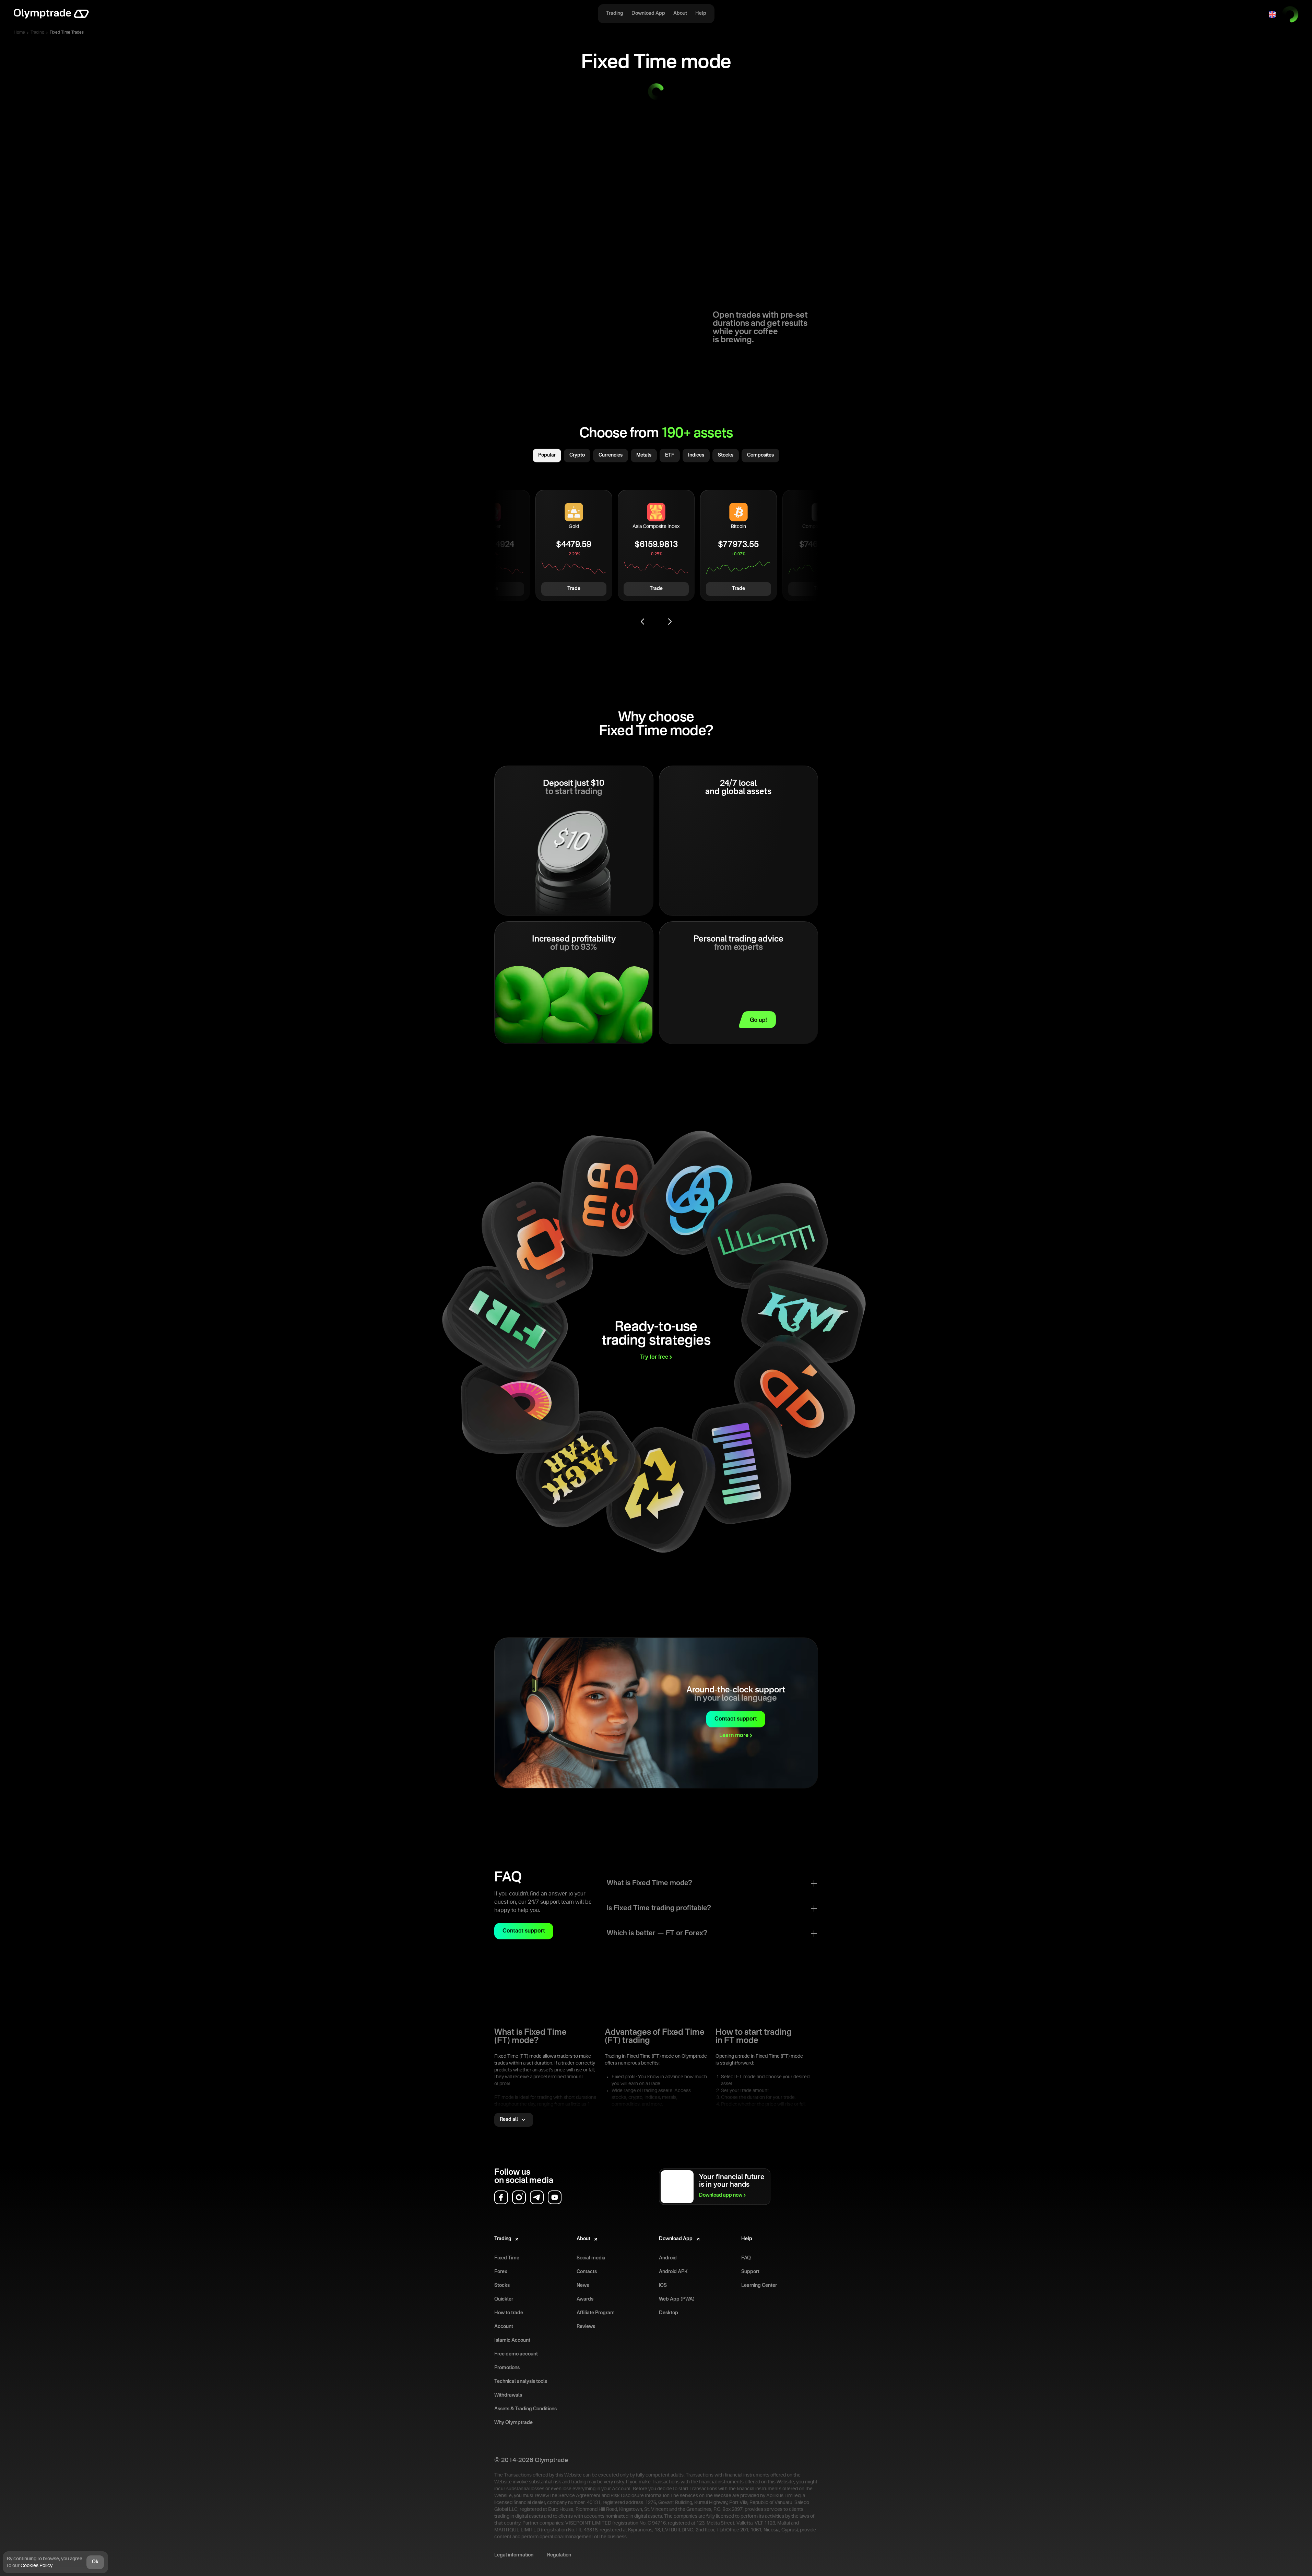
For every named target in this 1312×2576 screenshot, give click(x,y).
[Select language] (1272, 14)
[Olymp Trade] (51, 14)
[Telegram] (537, 2197)
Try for (654, 1357)
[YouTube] (555, 2197)
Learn (734, 1736)
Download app (721, 2195)
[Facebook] (501, 2197)
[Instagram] (519, 2197)
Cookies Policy (36, 2566)
